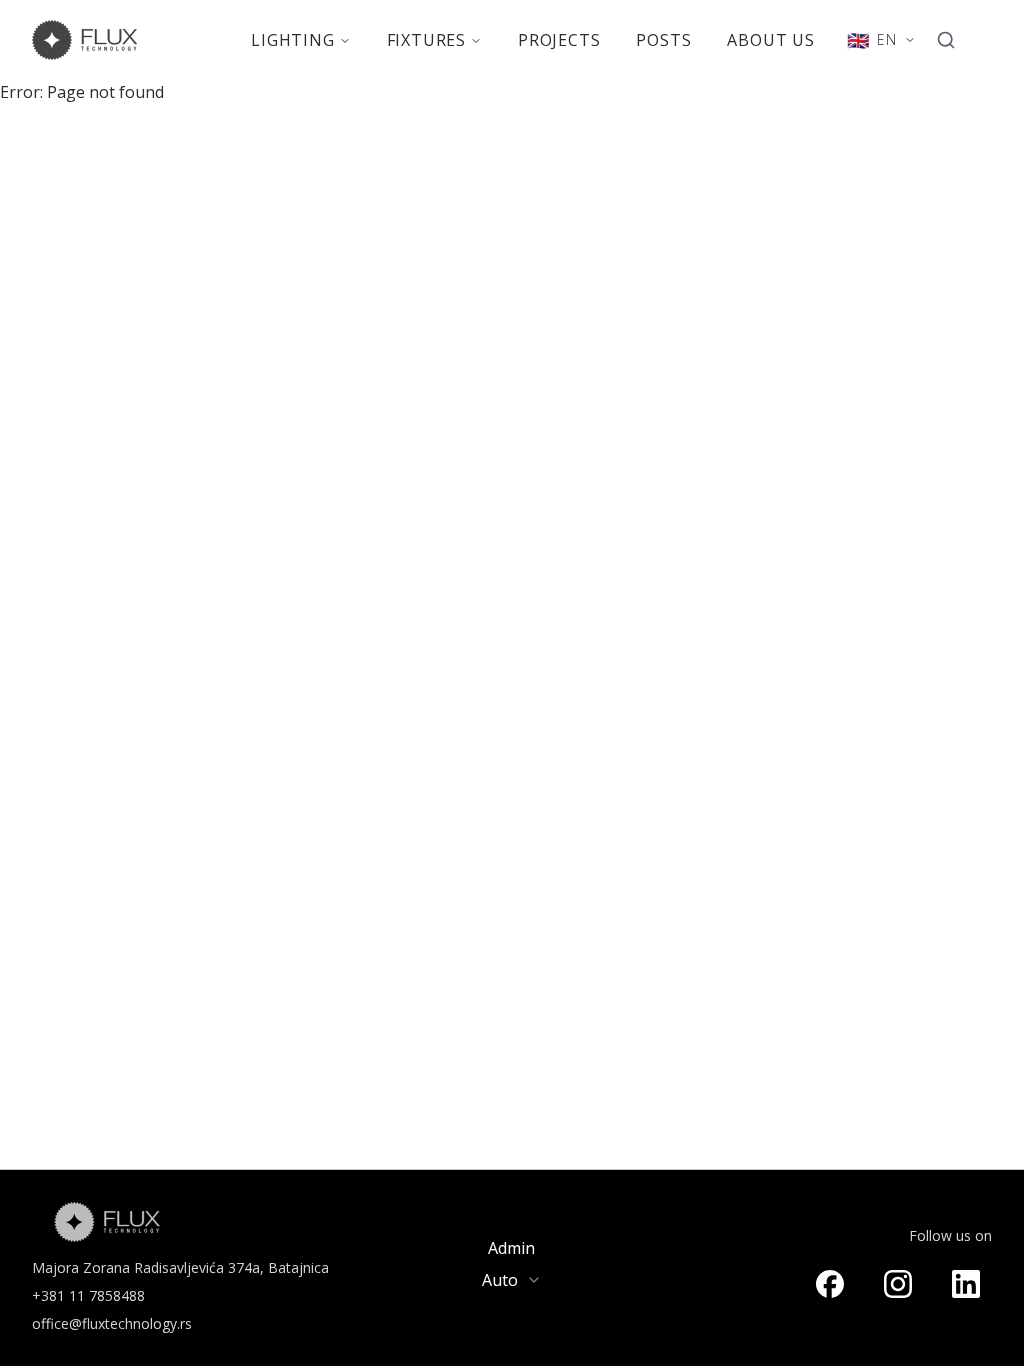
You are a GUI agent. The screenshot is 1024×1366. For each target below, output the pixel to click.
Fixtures (426, 40)
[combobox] (512, 1280)
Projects (559, 40)
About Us (770, 40)
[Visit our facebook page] (830, 1284)
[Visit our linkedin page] (966, 1284)
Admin (511, 1248)
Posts (663, 40)
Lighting (292, 40)
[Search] (946, 40)
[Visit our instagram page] (898, 1284)
